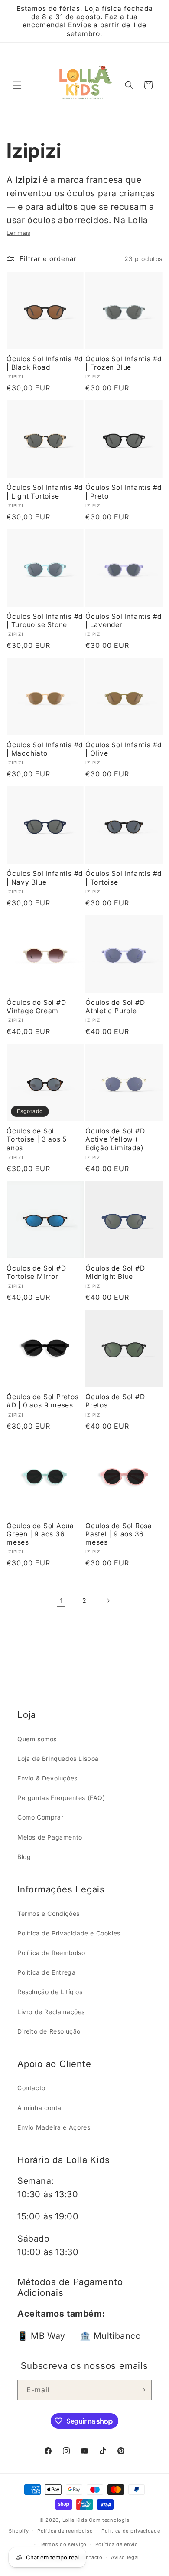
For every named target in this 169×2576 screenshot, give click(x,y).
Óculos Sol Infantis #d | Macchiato (45, 749)
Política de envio (117, 2544)
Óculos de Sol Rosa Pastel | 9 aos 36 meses (119, 1534)
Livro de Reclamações (51, 2012)
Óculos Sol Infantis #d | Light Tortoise (45, 492)
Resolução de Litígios (50, 1992)
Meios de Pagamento (50, 1837)
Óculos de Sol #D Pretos (115, 1401)
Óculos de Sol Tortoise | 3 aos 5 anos (37, 1139)
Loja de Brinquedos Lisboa (58, 1759)
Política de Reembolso (51, 1953)
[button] (17, 85)
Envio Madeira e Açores (54, 2127)
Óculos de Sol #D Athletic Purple (115, 1007)
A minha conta (39, 2108)
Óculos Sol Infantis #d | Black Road (45, 363)
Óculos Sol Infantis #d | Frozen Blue (123, 363)
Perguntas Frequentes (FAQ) (61, 1798)
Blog (24, 1857)
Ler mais (18, 233)
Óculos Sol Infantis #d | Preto (123, 492)
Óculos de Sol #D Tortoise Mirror (36, 1272)
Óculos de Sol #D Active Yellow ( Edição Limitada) (115, 1139)
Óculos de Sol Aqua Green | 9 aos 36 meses (40, 1534)
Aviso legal (125, 2557)
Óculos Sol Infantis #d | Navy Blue (45, 878)
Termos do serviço (63, 2544)
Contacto (31, 2088)
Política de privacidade (131, 2531)
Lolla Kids (75, 2520)
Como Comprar (40, 1817)
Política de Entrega (46, 1972)
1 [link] (61, 1601)
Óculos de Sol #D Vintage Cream (36, 1007)
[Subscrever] (142, 2390)
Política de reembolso (65, 2531)
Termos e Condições (49, 1914)
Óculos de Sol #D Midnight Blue (115, 1272)
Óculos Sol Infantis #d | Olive (123, 749)
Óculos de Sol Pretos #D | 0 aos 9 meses (43, 1401)
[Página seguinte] (108, 1601)
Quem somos (37, 1739)
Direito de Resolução (49, 2031)
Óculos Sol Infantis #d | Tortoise (123, 878)
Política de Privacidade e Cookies (69, 1933)
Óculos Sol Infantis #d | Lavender (123, 621)
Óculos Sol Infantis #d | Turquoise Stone (45, 621)
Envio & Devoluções (47, 1778)
